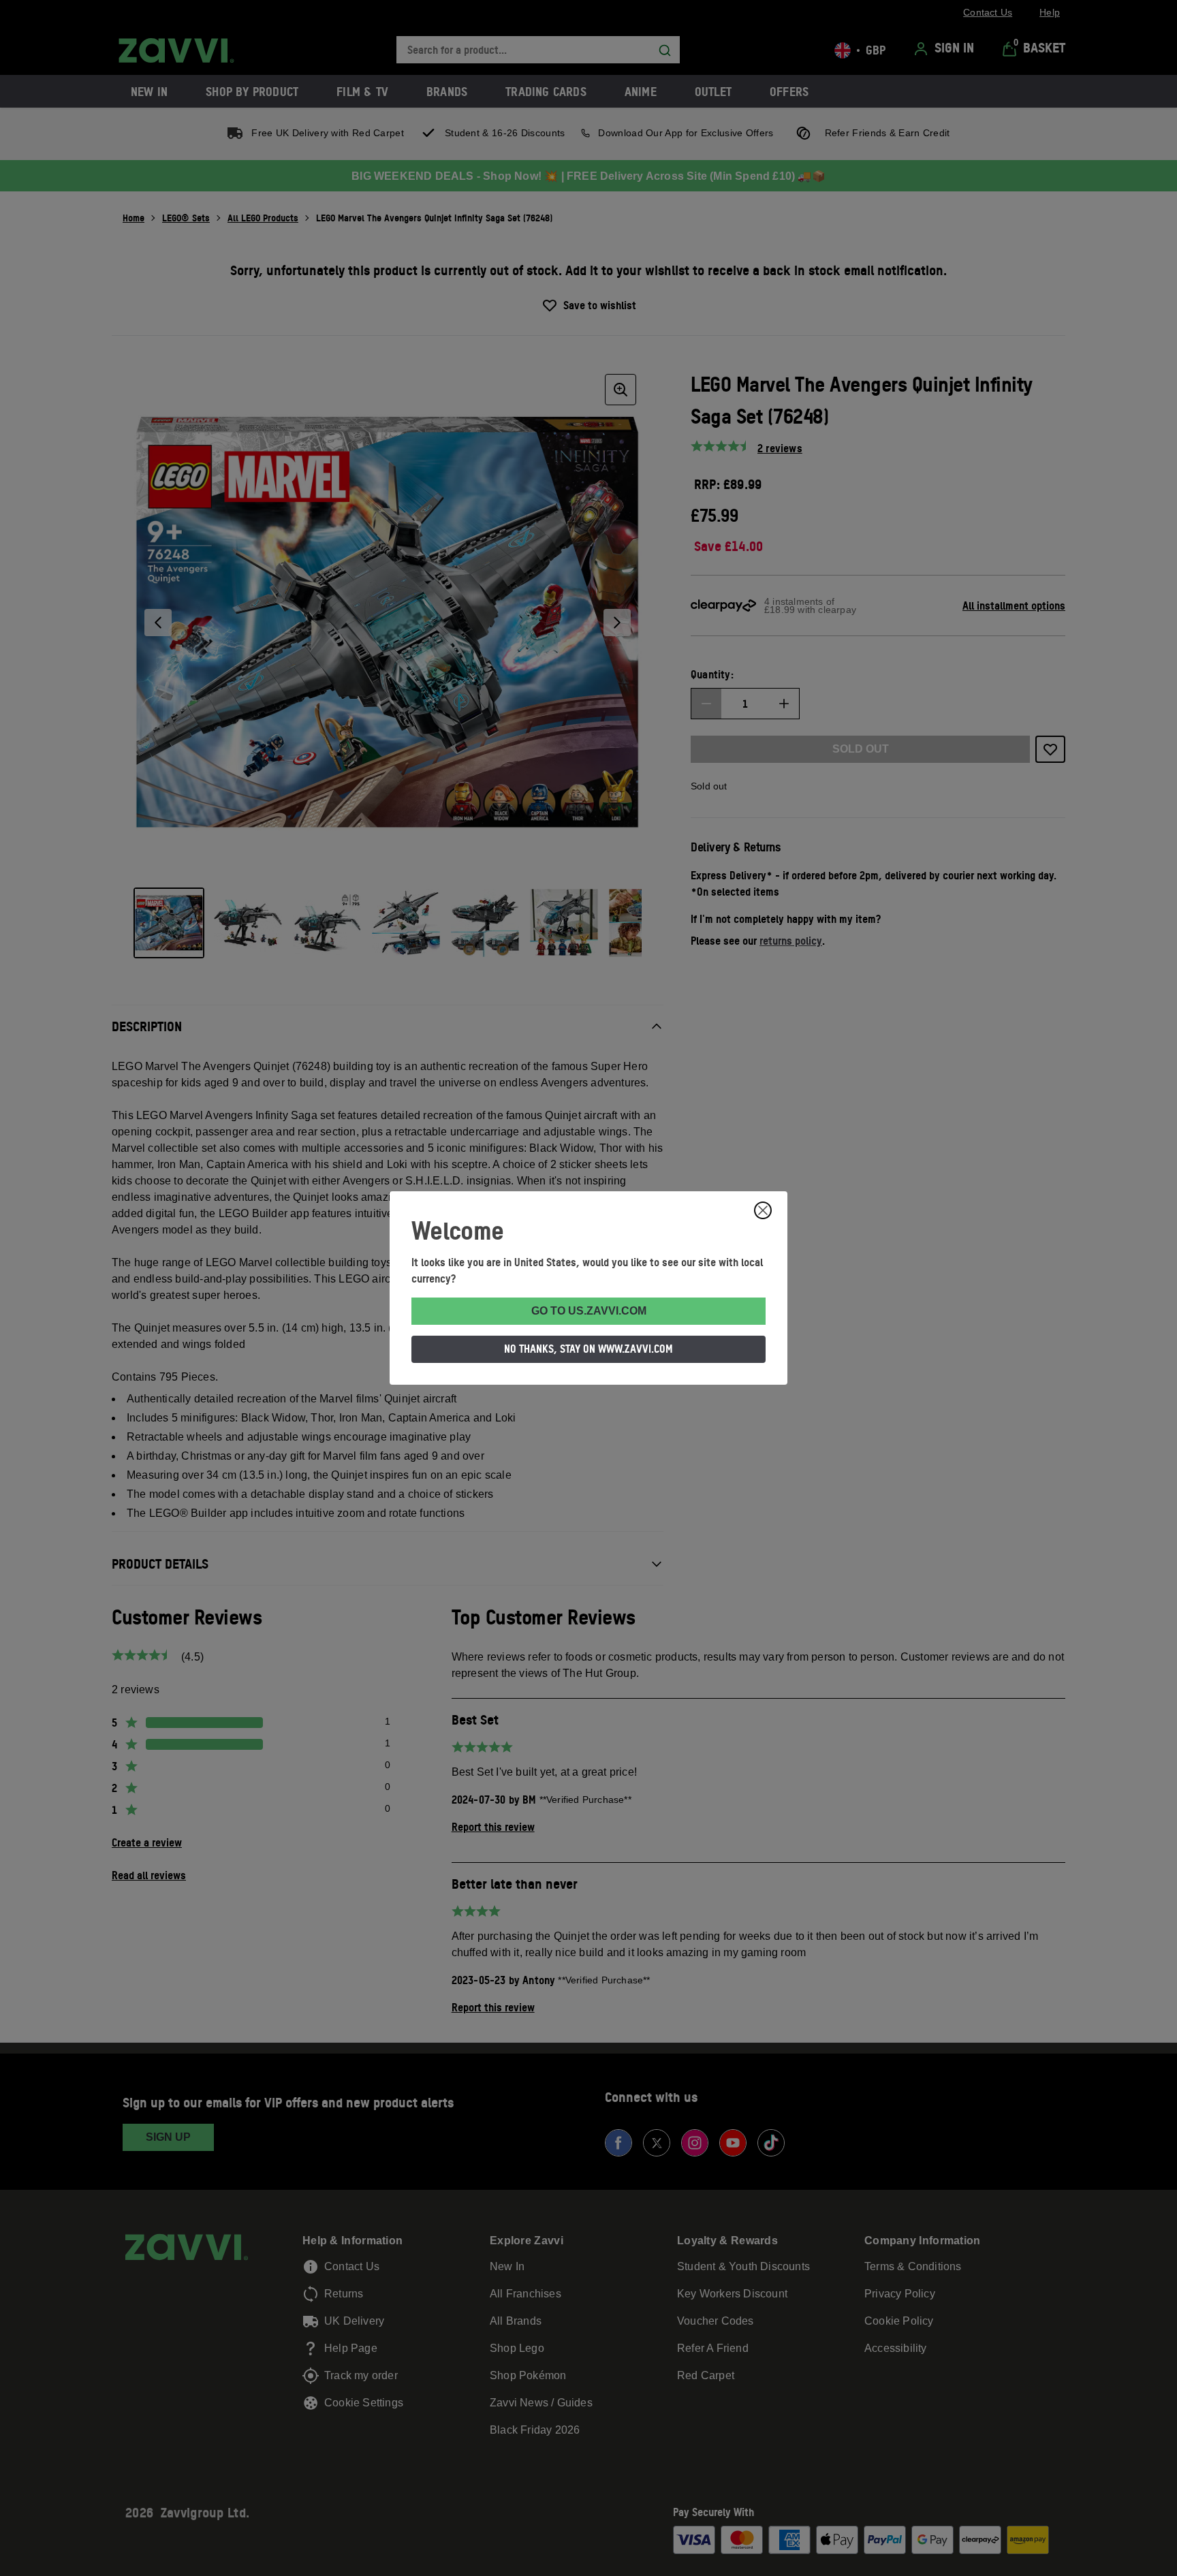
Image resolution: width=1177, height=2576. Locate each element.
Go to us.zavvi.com (589, 1311)
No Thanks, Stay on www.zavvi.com (588, 1349)
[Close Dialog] (763, 1210)
